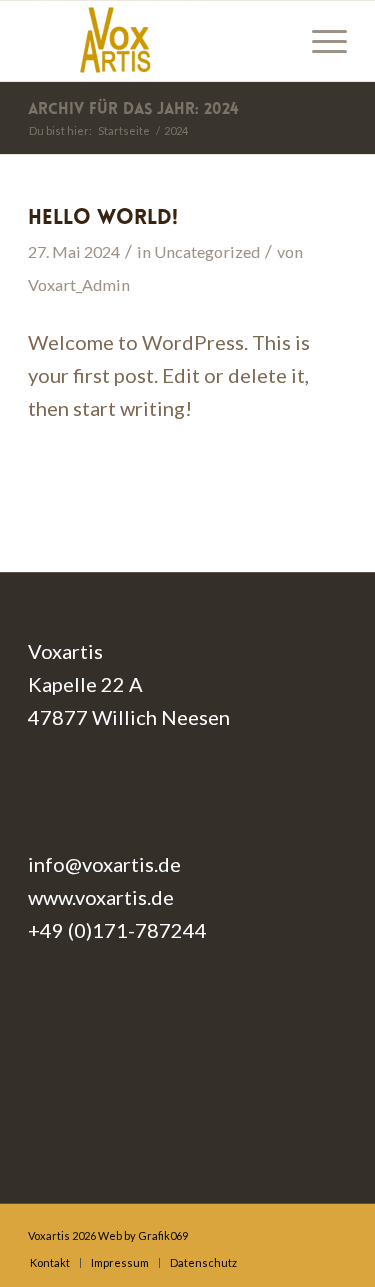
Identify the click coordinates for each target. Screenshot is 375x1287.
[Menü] (319, 41)
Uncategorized (207, 251)
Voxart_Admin (79, 284)
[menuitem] (319, 41)
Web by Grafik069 (143, 1235)
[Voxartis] (155, 41)
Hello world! (103, 218)
